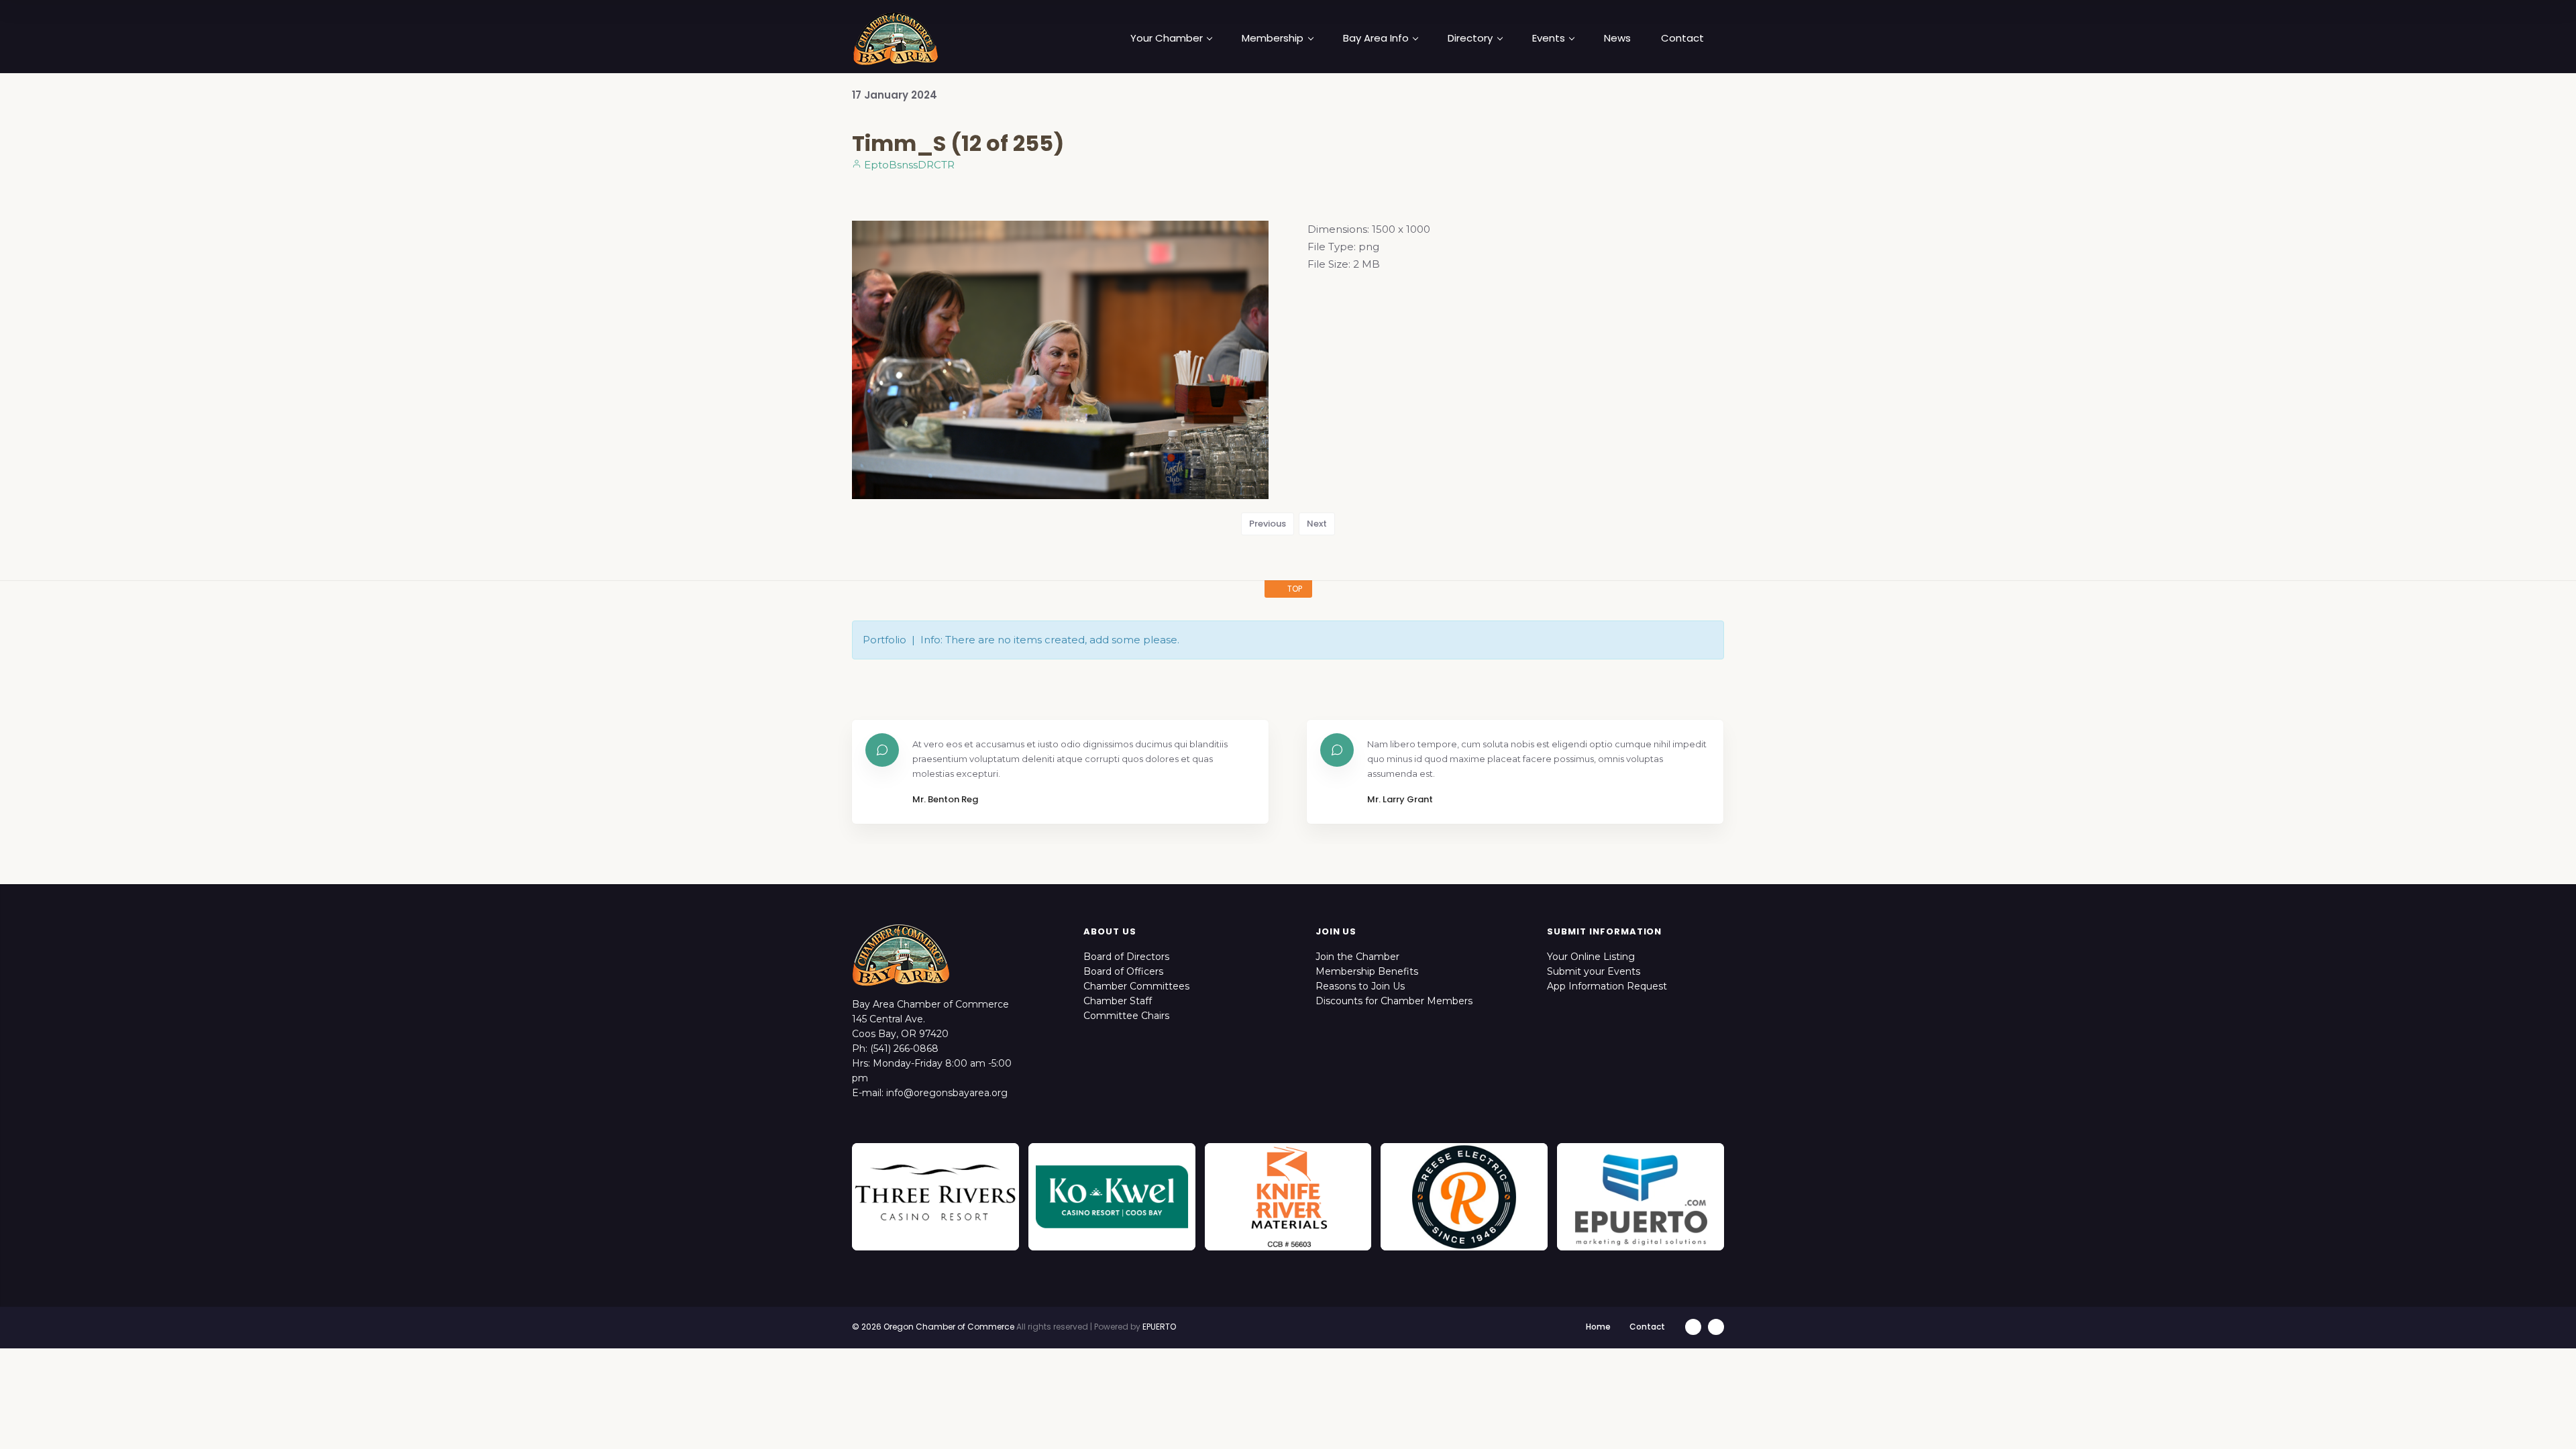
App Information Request (1607, 986)
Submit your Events (1594, 971)
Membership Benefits (1367, 971)
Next (1317, 524)
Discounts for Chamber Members (1394, 1001)
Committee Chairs (1126, 1016)
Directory (1470, 38)
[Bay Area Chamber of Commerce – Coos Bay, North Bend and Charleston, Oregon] (896, 38)
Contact (1682, 38)
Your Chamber (1167, 38)
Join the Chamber (1357, 957)
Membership (1273, 38)
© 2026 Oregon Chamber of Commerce (933, 1327)
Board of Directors (1126, 957)
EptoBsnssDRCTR (908, 165)
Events (1549, 38)
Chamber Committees (1136, 986)
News (1617, 38)
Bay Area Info (1376, 38)
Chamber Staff (1118, 1001)
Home (1598, 1327)
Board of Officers (1123, 971)
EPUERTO (1159, 1327)
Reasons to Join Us (1360, 986)
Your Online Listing (1591, 957)
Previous (1268, 524)
